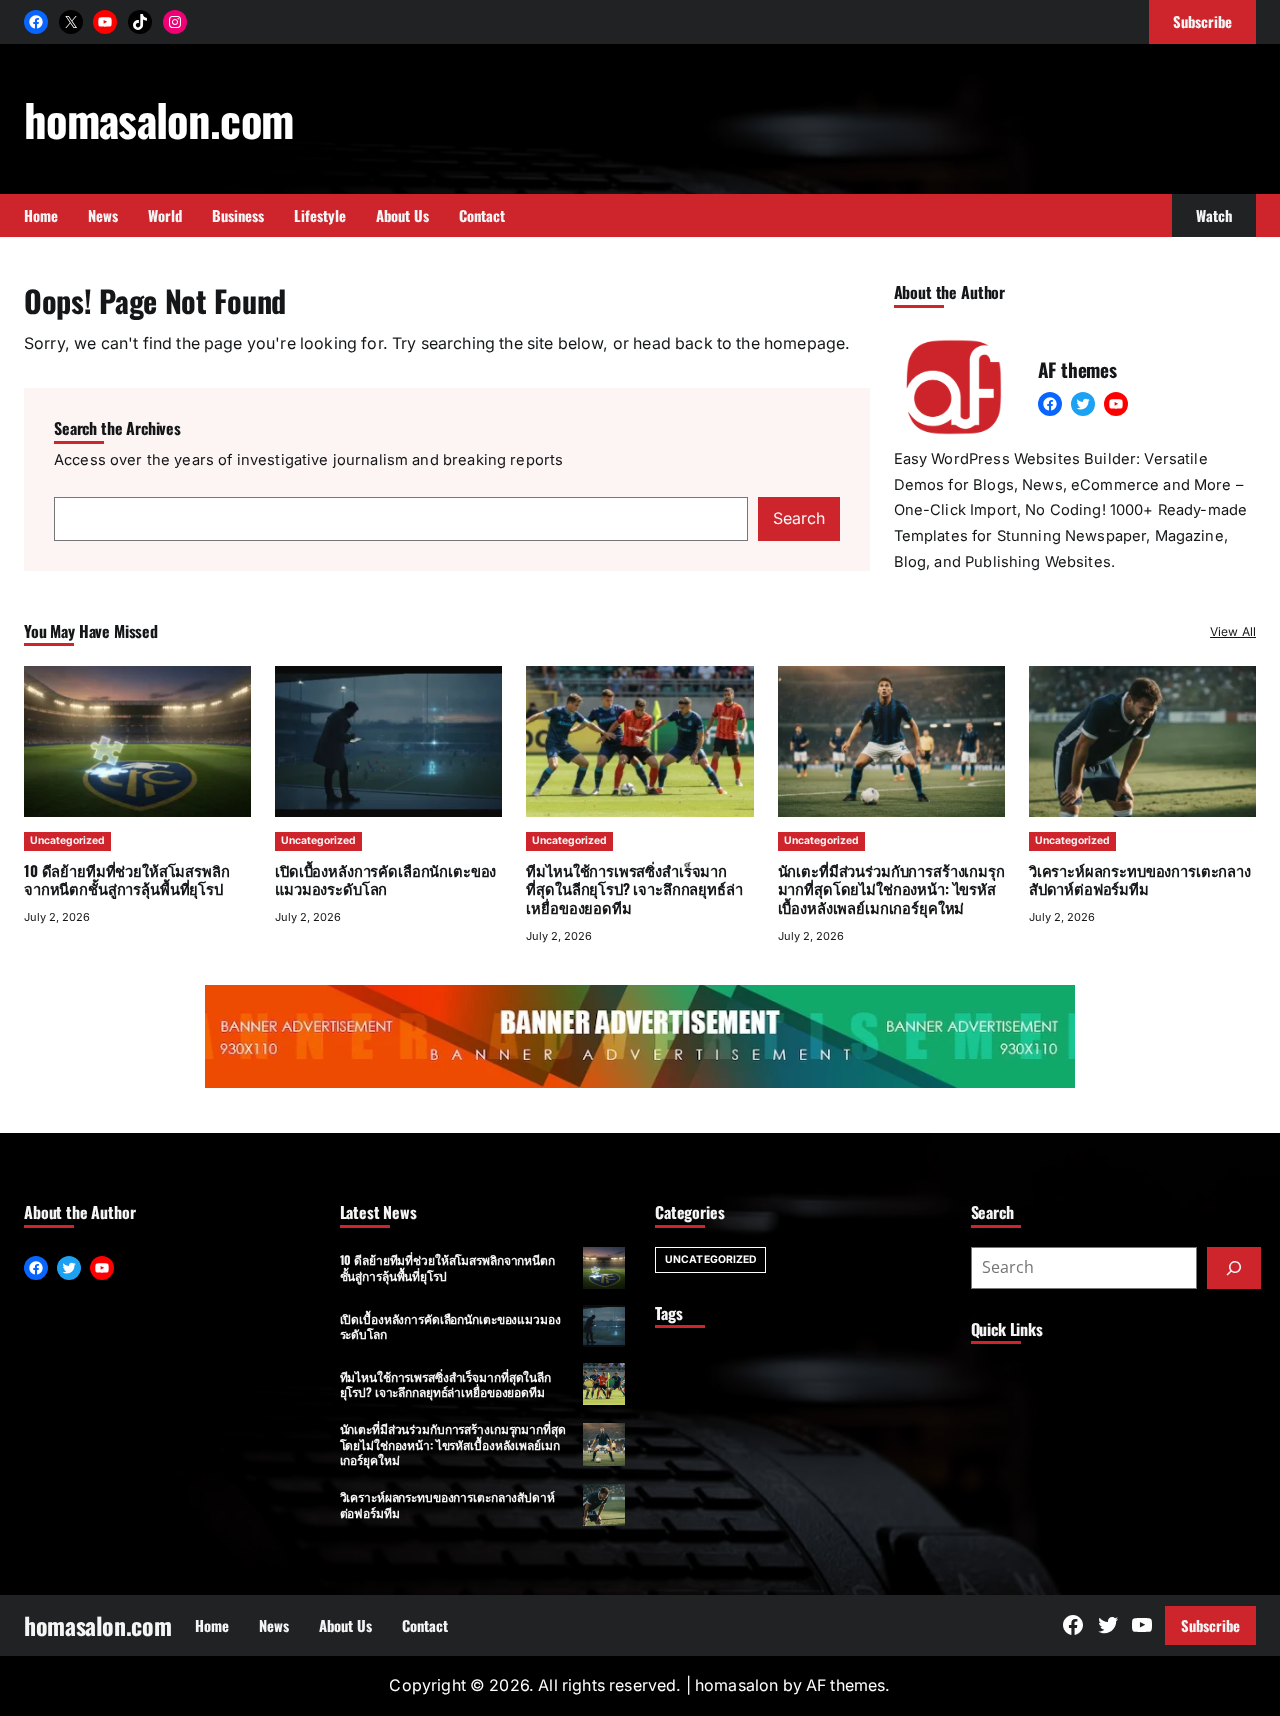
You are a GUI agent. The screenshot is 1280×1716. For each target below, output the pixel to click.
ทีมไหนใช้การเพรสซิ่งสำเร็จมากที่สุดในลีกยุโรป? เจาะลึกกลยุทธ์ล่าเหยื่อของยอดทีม (634, 889)
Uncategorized (67, 840)
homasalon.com (158, 119)
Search (799, 518)
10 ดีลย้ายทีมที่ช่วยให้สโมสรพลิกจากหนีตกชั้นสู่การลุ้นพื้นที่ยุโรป (126, 879)
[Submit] (1234, 1268)
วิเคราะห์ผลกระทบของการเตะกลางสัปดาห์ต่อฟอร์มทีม (1140, 879)
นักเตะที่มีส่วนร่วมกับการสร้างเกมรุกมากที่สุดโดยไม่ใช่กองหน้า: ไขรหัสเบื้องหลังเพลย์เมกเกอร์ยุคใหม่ (891, 889)
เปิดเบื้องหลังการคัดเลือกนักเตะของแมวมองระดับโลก (385, 879)
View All (1233, 631)
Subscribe (1210, 1625)
